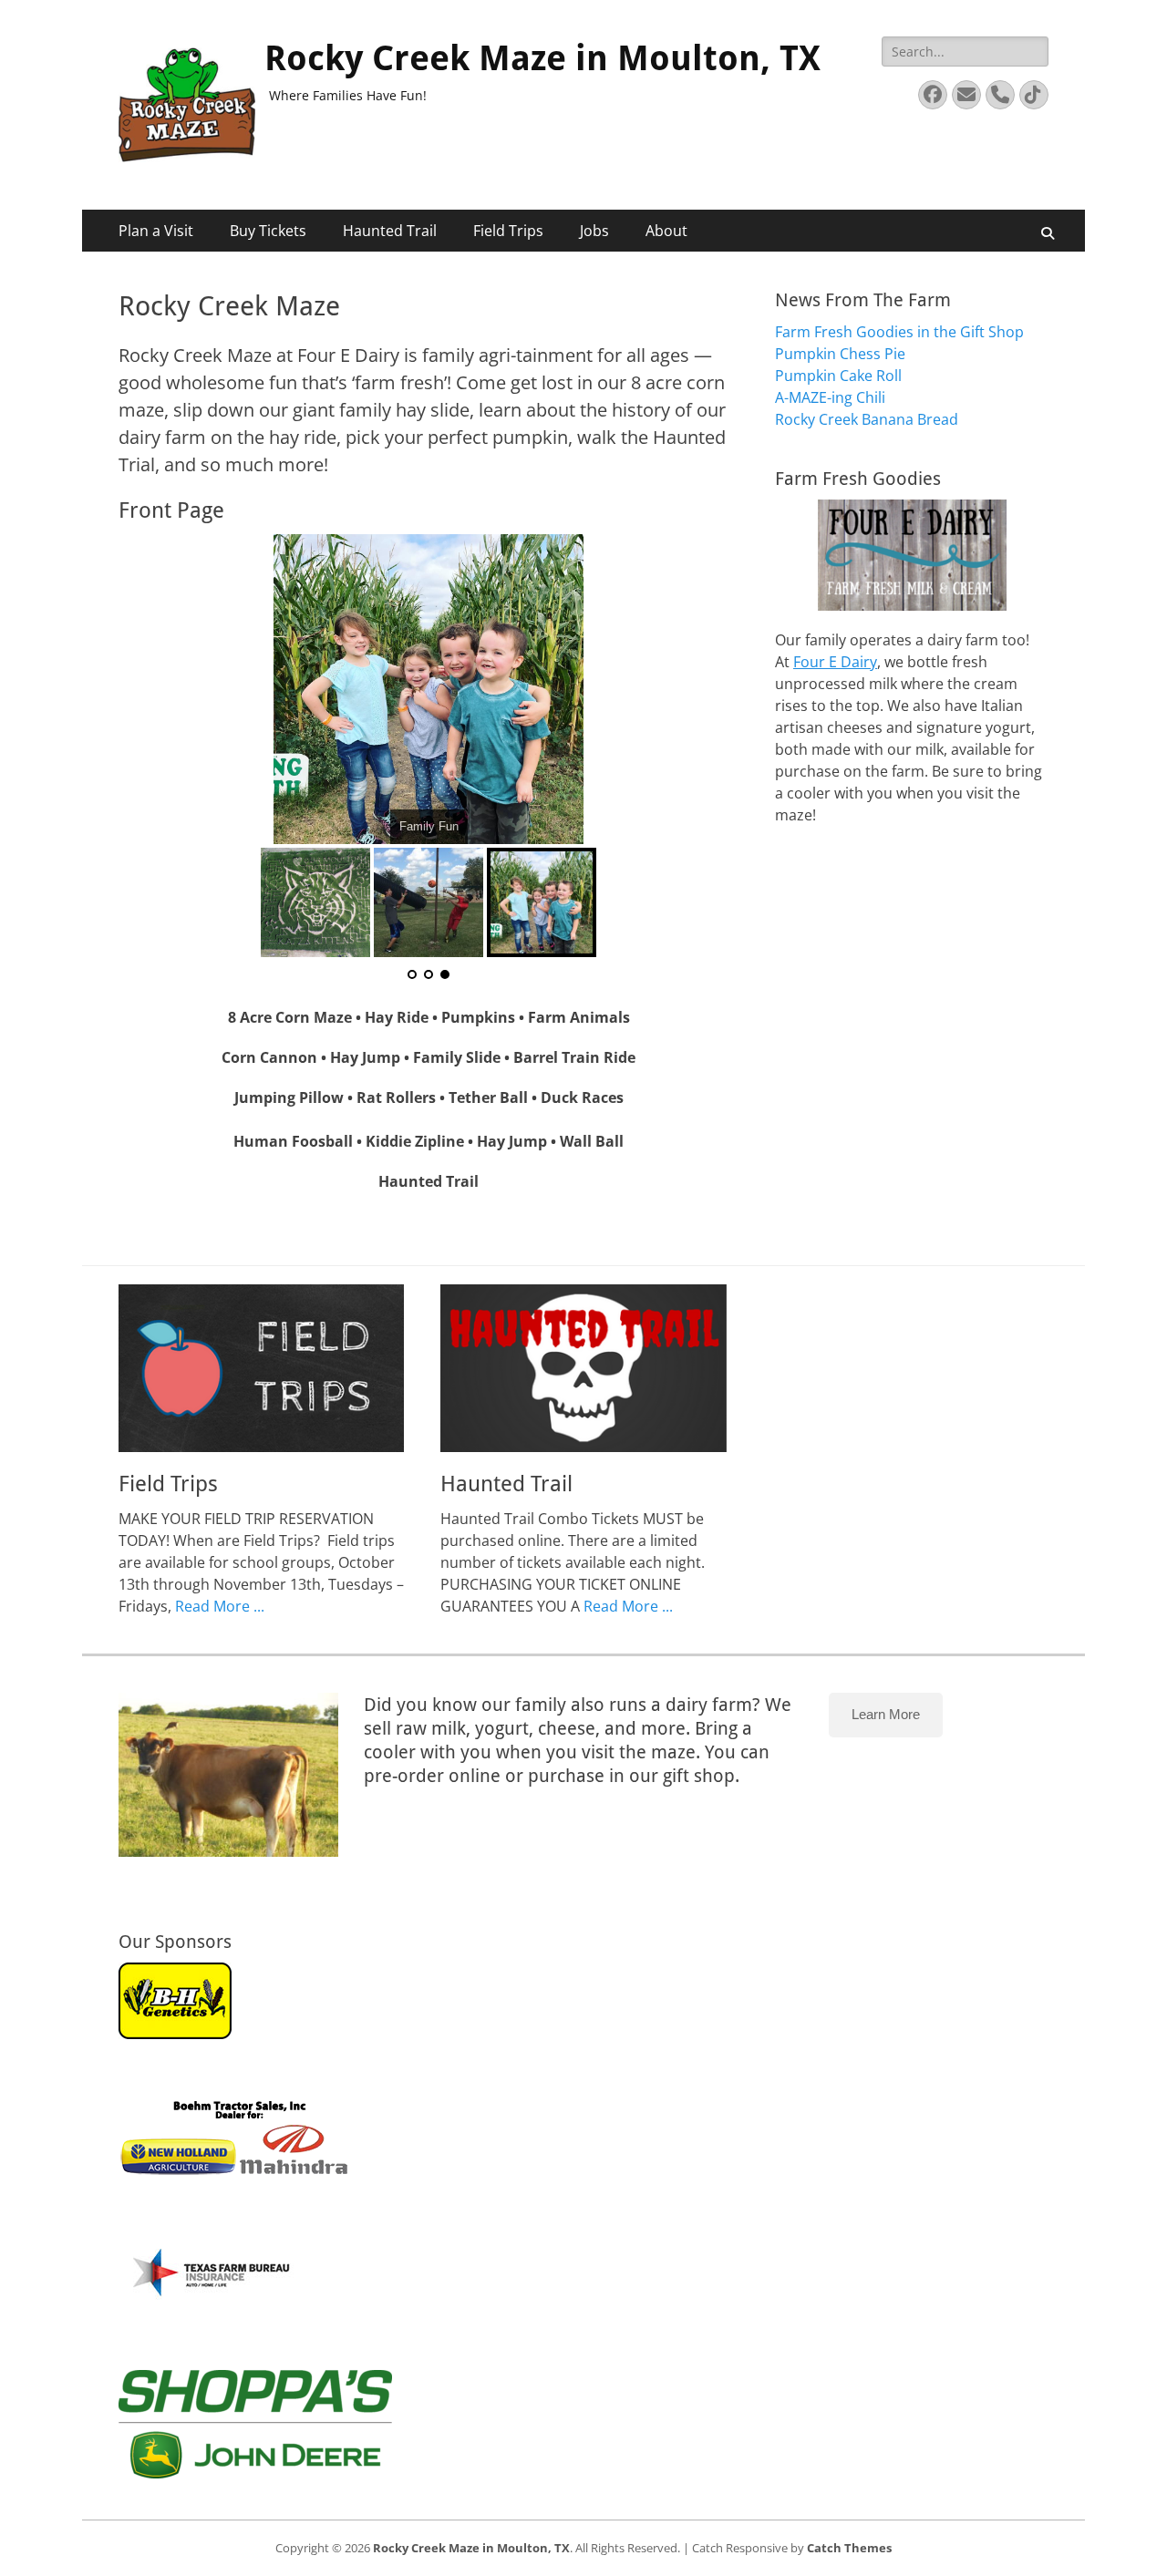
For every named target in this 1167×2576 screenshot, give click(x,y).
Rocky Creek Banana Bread (867, 419)
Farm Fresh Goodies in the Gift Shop (899, 332)
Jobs (594, 231)
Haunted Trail (390, 231)
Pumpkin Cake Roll (838, 376)
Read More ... (220, 1606)
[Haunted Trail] (583, 1368)
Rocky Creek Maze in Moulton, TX (542, 58)
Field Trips (508, 231)
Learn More (886, 1714)
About (666, 231)
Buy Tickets (268, 231)
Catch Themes (849, 2548)
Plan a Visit (156, 231)
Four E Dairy (835, 662)
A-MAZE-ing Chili (830, 397)
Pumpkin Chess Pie (840, 354)
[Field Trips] (261, 1368)
